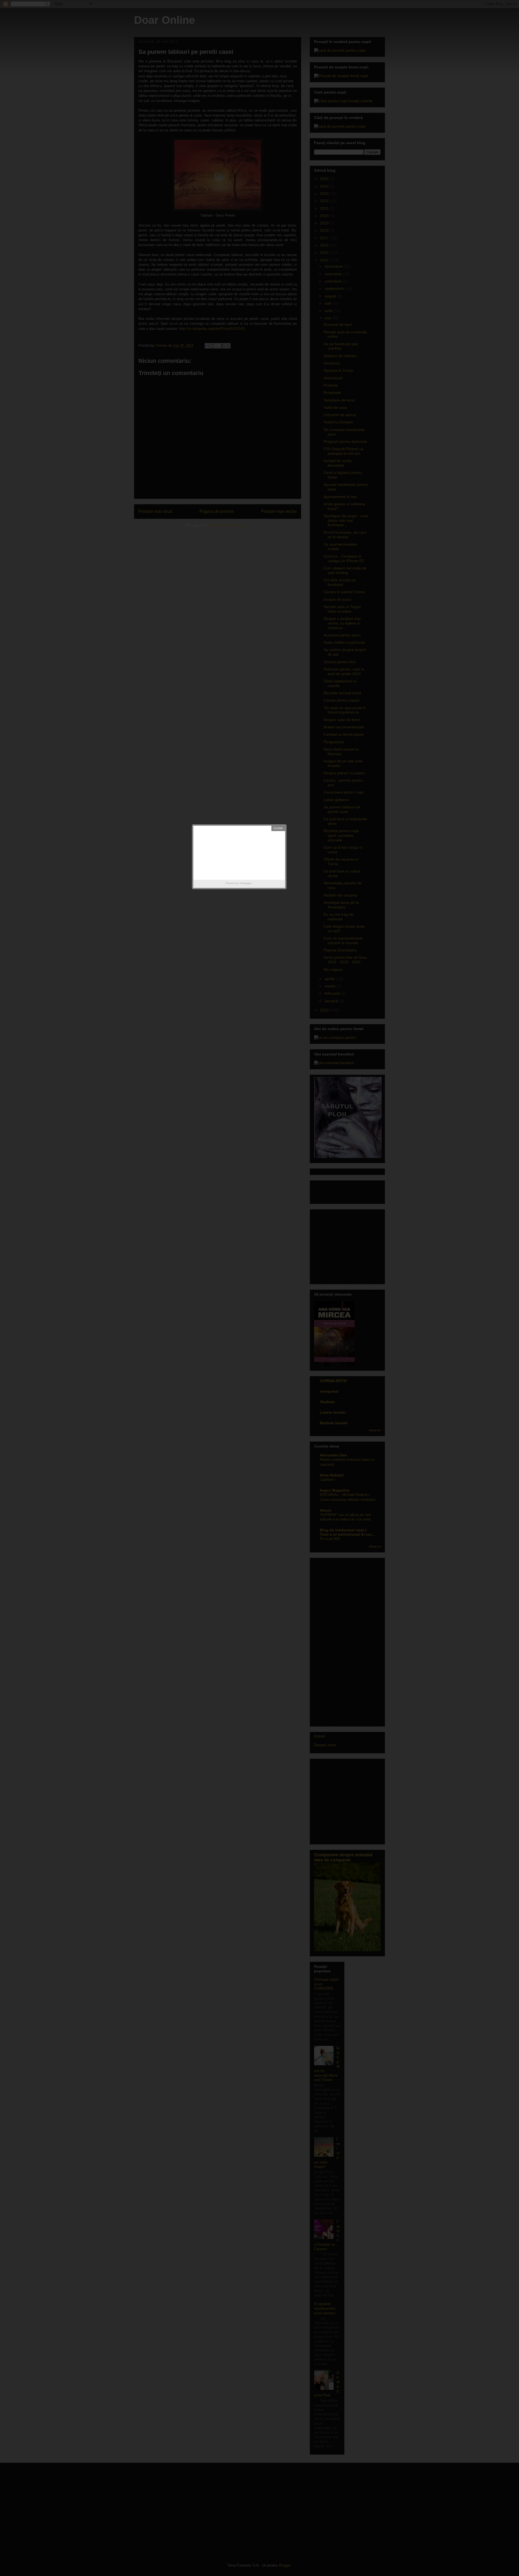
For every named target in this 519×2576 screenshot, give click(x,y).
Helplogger (246, 883)
